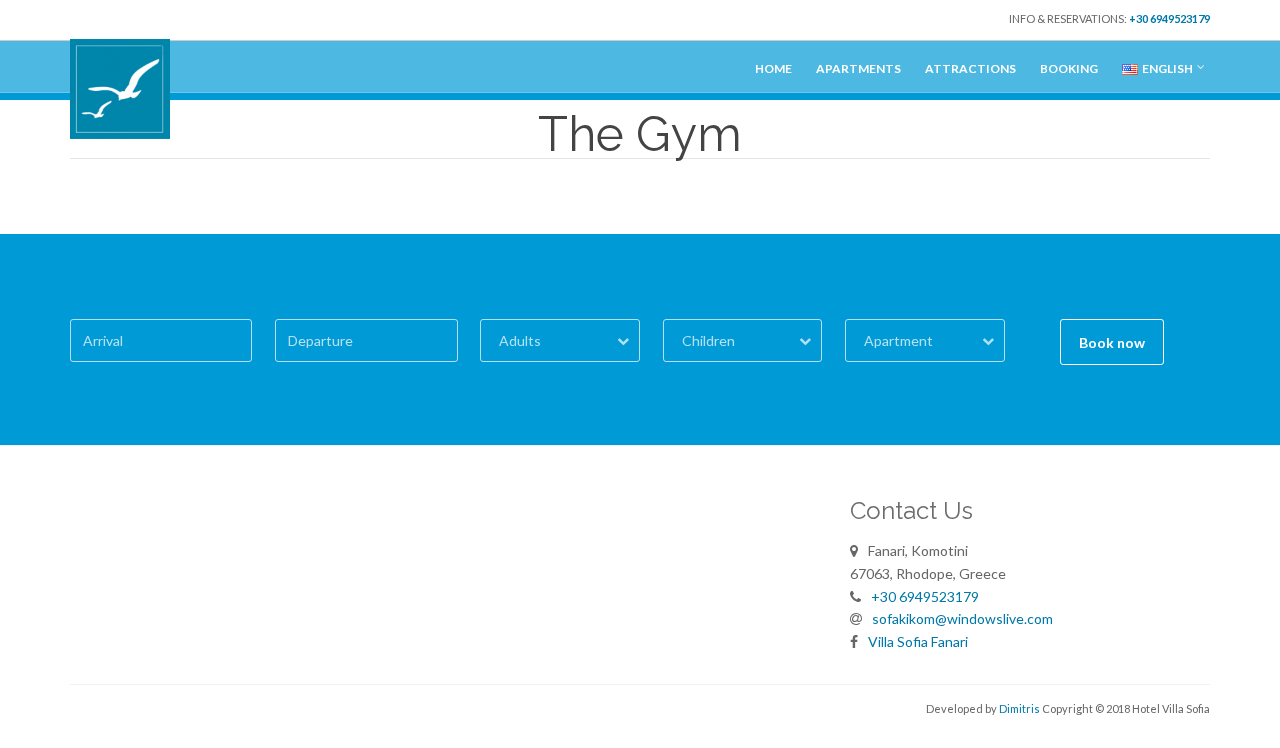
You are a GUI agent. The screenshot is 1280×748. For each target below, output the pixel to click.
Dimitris (1019, 708)
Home (773, 68)
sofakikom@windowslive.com (962, 618)
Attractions (970, 68)
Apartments (858, 68)
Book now (1112, 342)
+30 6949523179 (1169, 18)
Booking (1069, 68)
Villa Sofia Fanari (918, 641)
